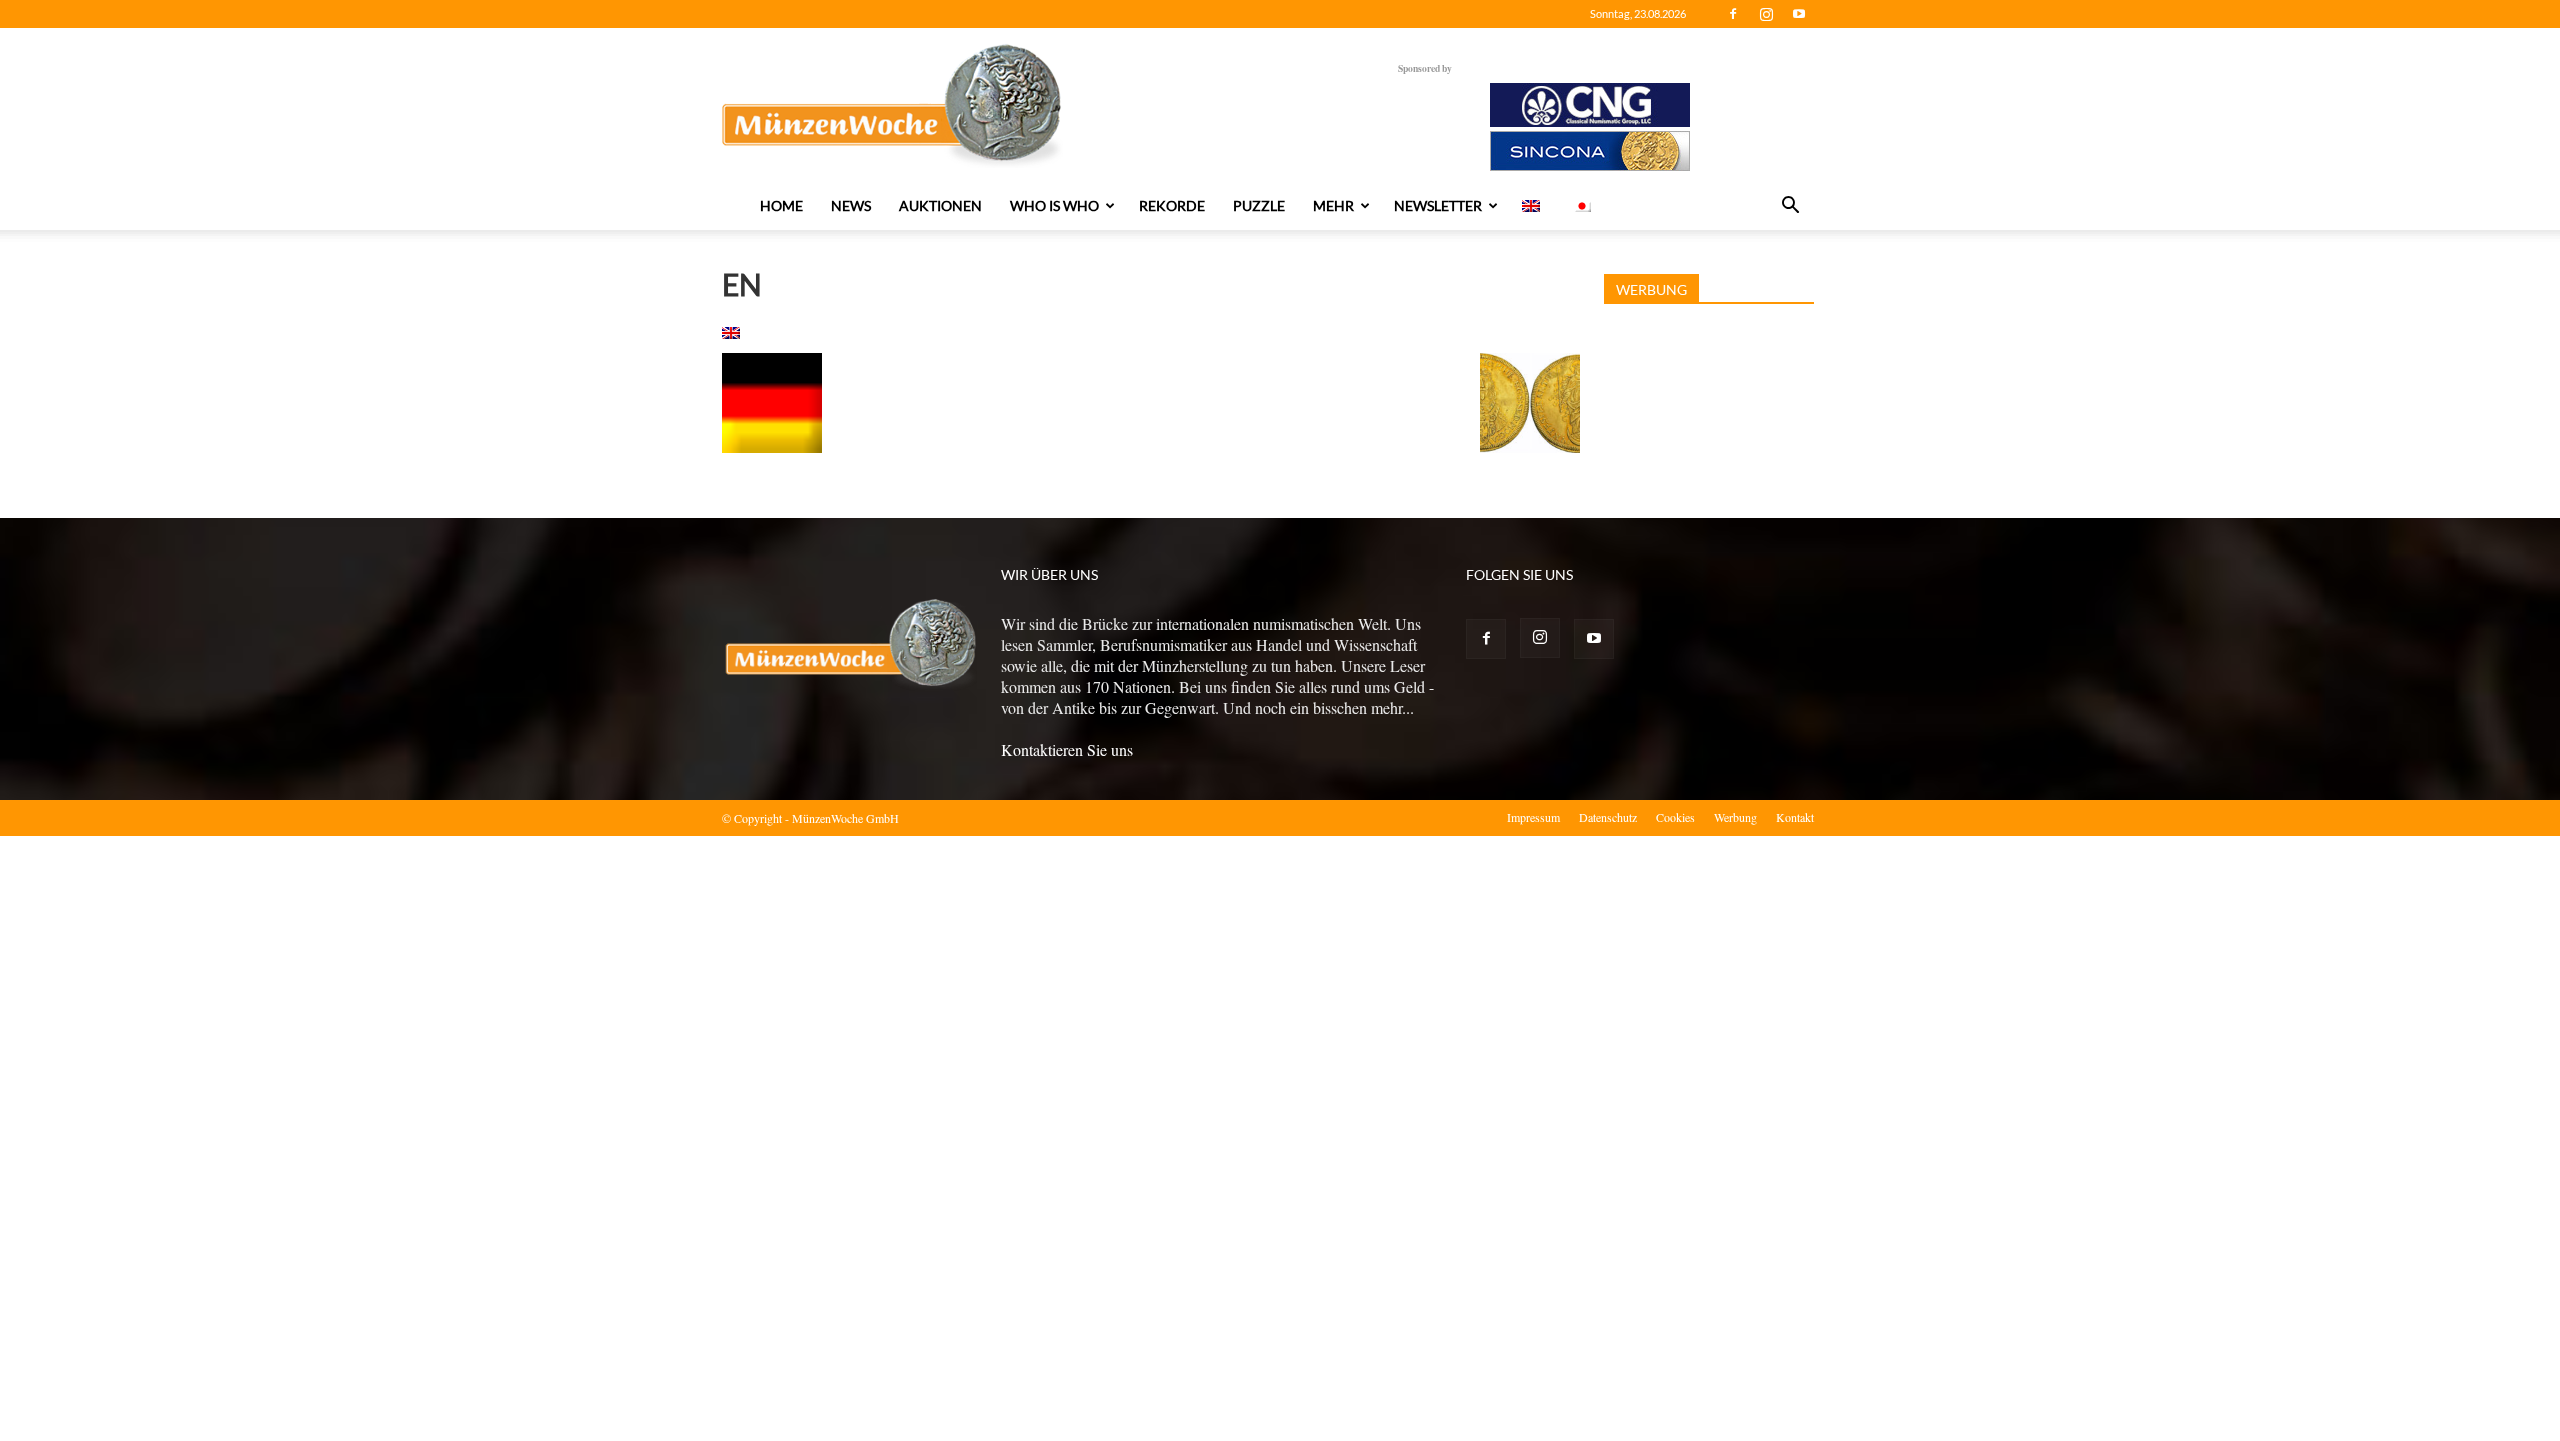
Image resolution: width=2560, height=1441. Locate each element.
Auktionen (940, 205)
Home (781, 205)
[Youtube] (1799, 14)
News (851, 205)
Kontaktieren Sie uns (1067, 749)
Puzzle (1259, 205)
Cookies (1675, 817)
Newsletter (1438, 205)
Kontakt (1795, 817)
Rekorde (1172, 205)
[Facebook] (1733, 14)
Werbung (1735, 817)
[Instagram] (1766, 14)
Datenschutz (1608, 817)
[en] (731, 332)
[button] (1790, 207)
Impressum (1533, 817)
